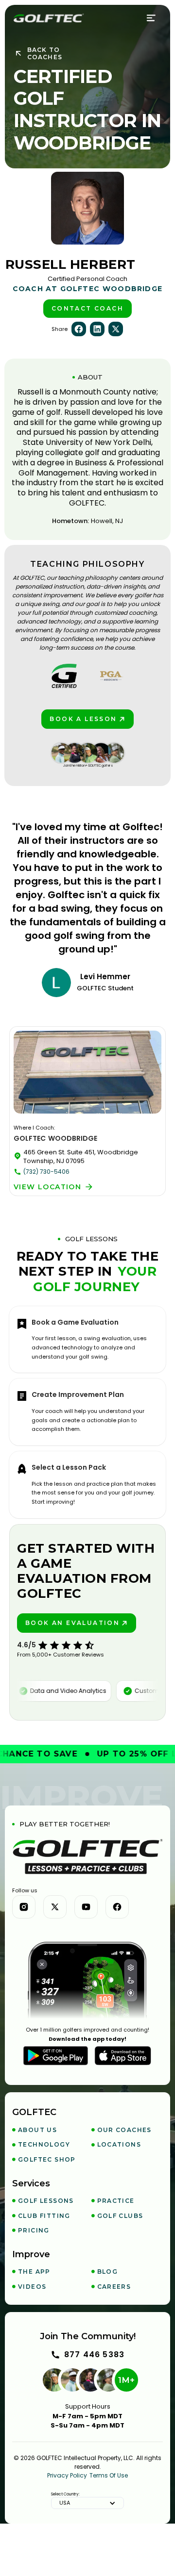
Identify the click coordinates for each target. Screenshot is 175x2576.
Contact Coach (87, 308)
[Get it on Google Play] (56, 2056)
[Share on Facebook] (79, 329)
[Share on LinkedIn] (97, 329)
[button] (152, 18)
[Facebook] (117, 1907)
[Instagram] (24, 1907)
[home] (49, 18)
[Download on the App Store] (123, 2056)
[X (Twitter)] (55, 1907)
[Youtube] (86, 1907)
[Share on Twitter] (116, 329)
